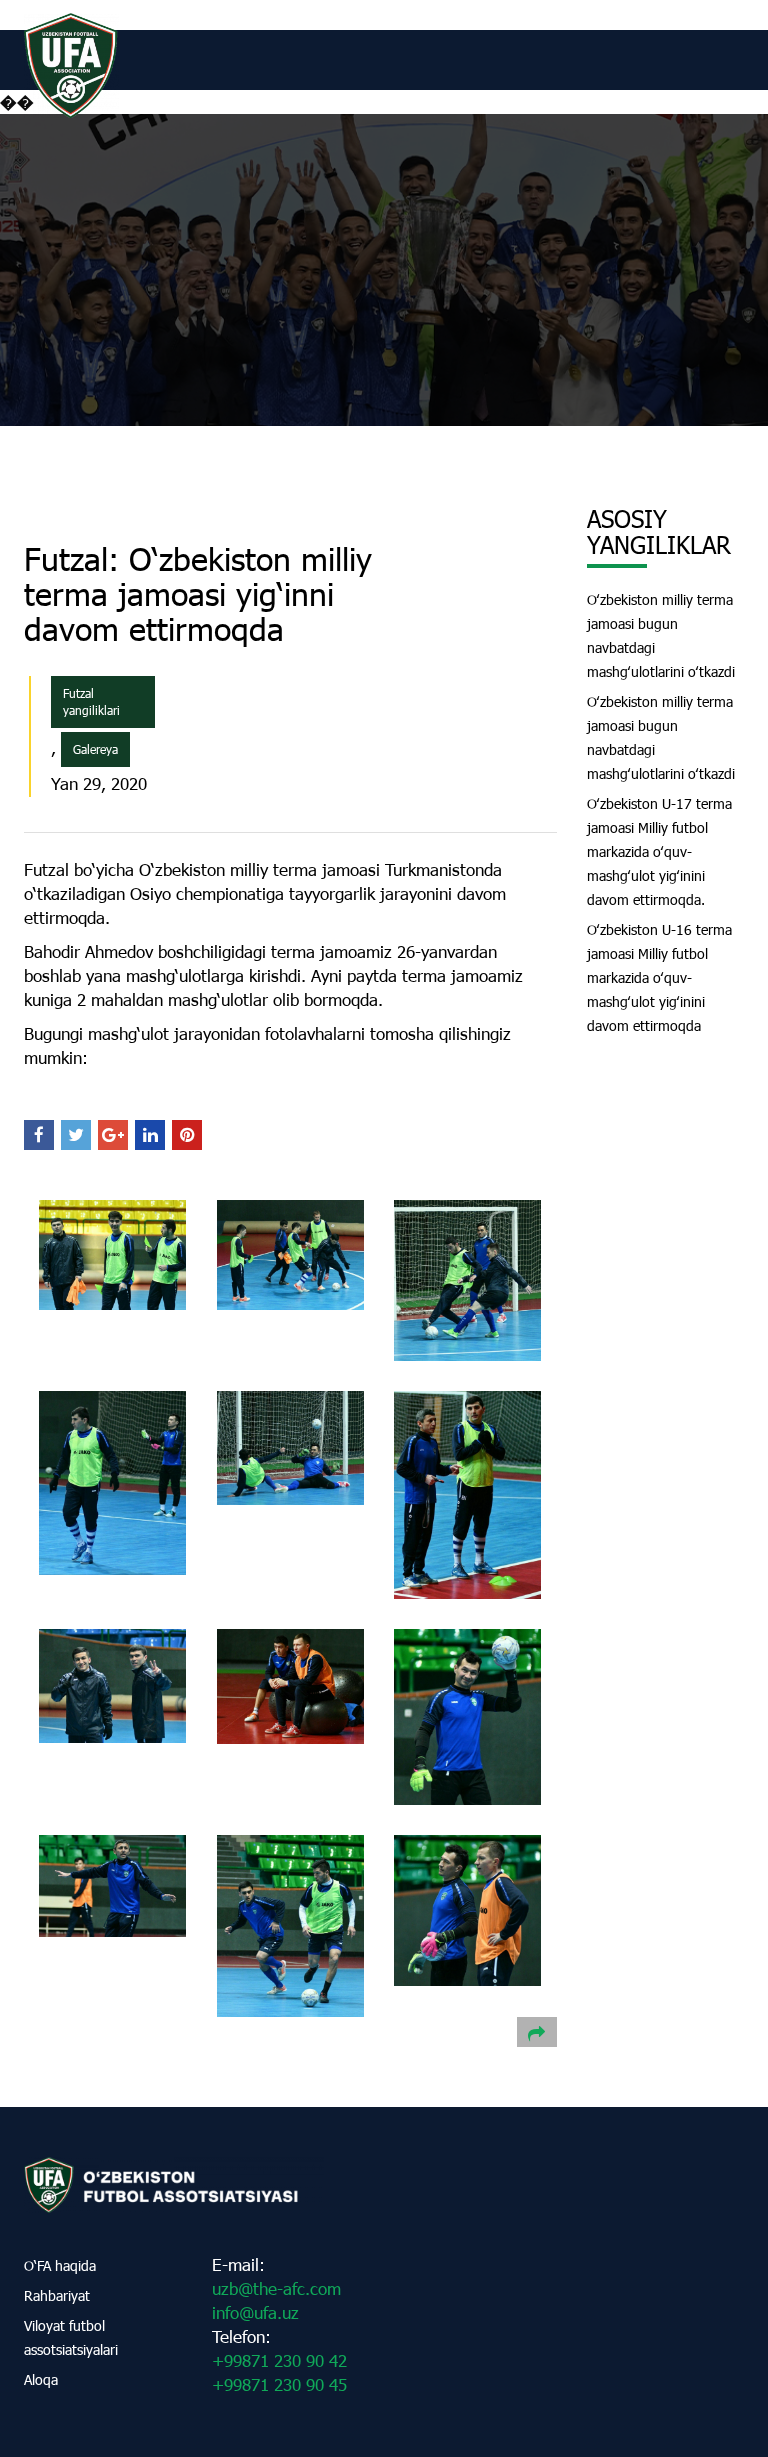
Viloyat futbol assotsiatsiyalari (71, 2337)
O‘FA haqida (60, 2265)
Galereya (95, 749)
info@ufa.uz (255, 2312)
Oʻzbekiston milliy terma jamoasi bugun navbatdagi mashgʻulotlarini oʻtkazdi (661, 635)
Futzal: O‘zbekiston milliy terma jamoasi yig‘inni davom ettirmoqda (198, 593)
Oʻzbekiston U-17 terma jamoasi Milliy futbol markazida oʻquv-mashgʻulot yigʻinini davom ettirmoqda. (659, 851)
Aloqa (41, 2379)
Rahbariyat (57, 2295)
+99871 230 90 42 (279, 2360)
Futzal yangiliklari (91, 701)
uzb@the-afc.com (276, 2288)
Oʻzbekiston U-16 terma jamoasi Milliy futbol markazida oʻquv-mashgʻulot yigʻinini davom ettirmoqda (659, 977)
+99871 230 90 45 (279, 2384)
